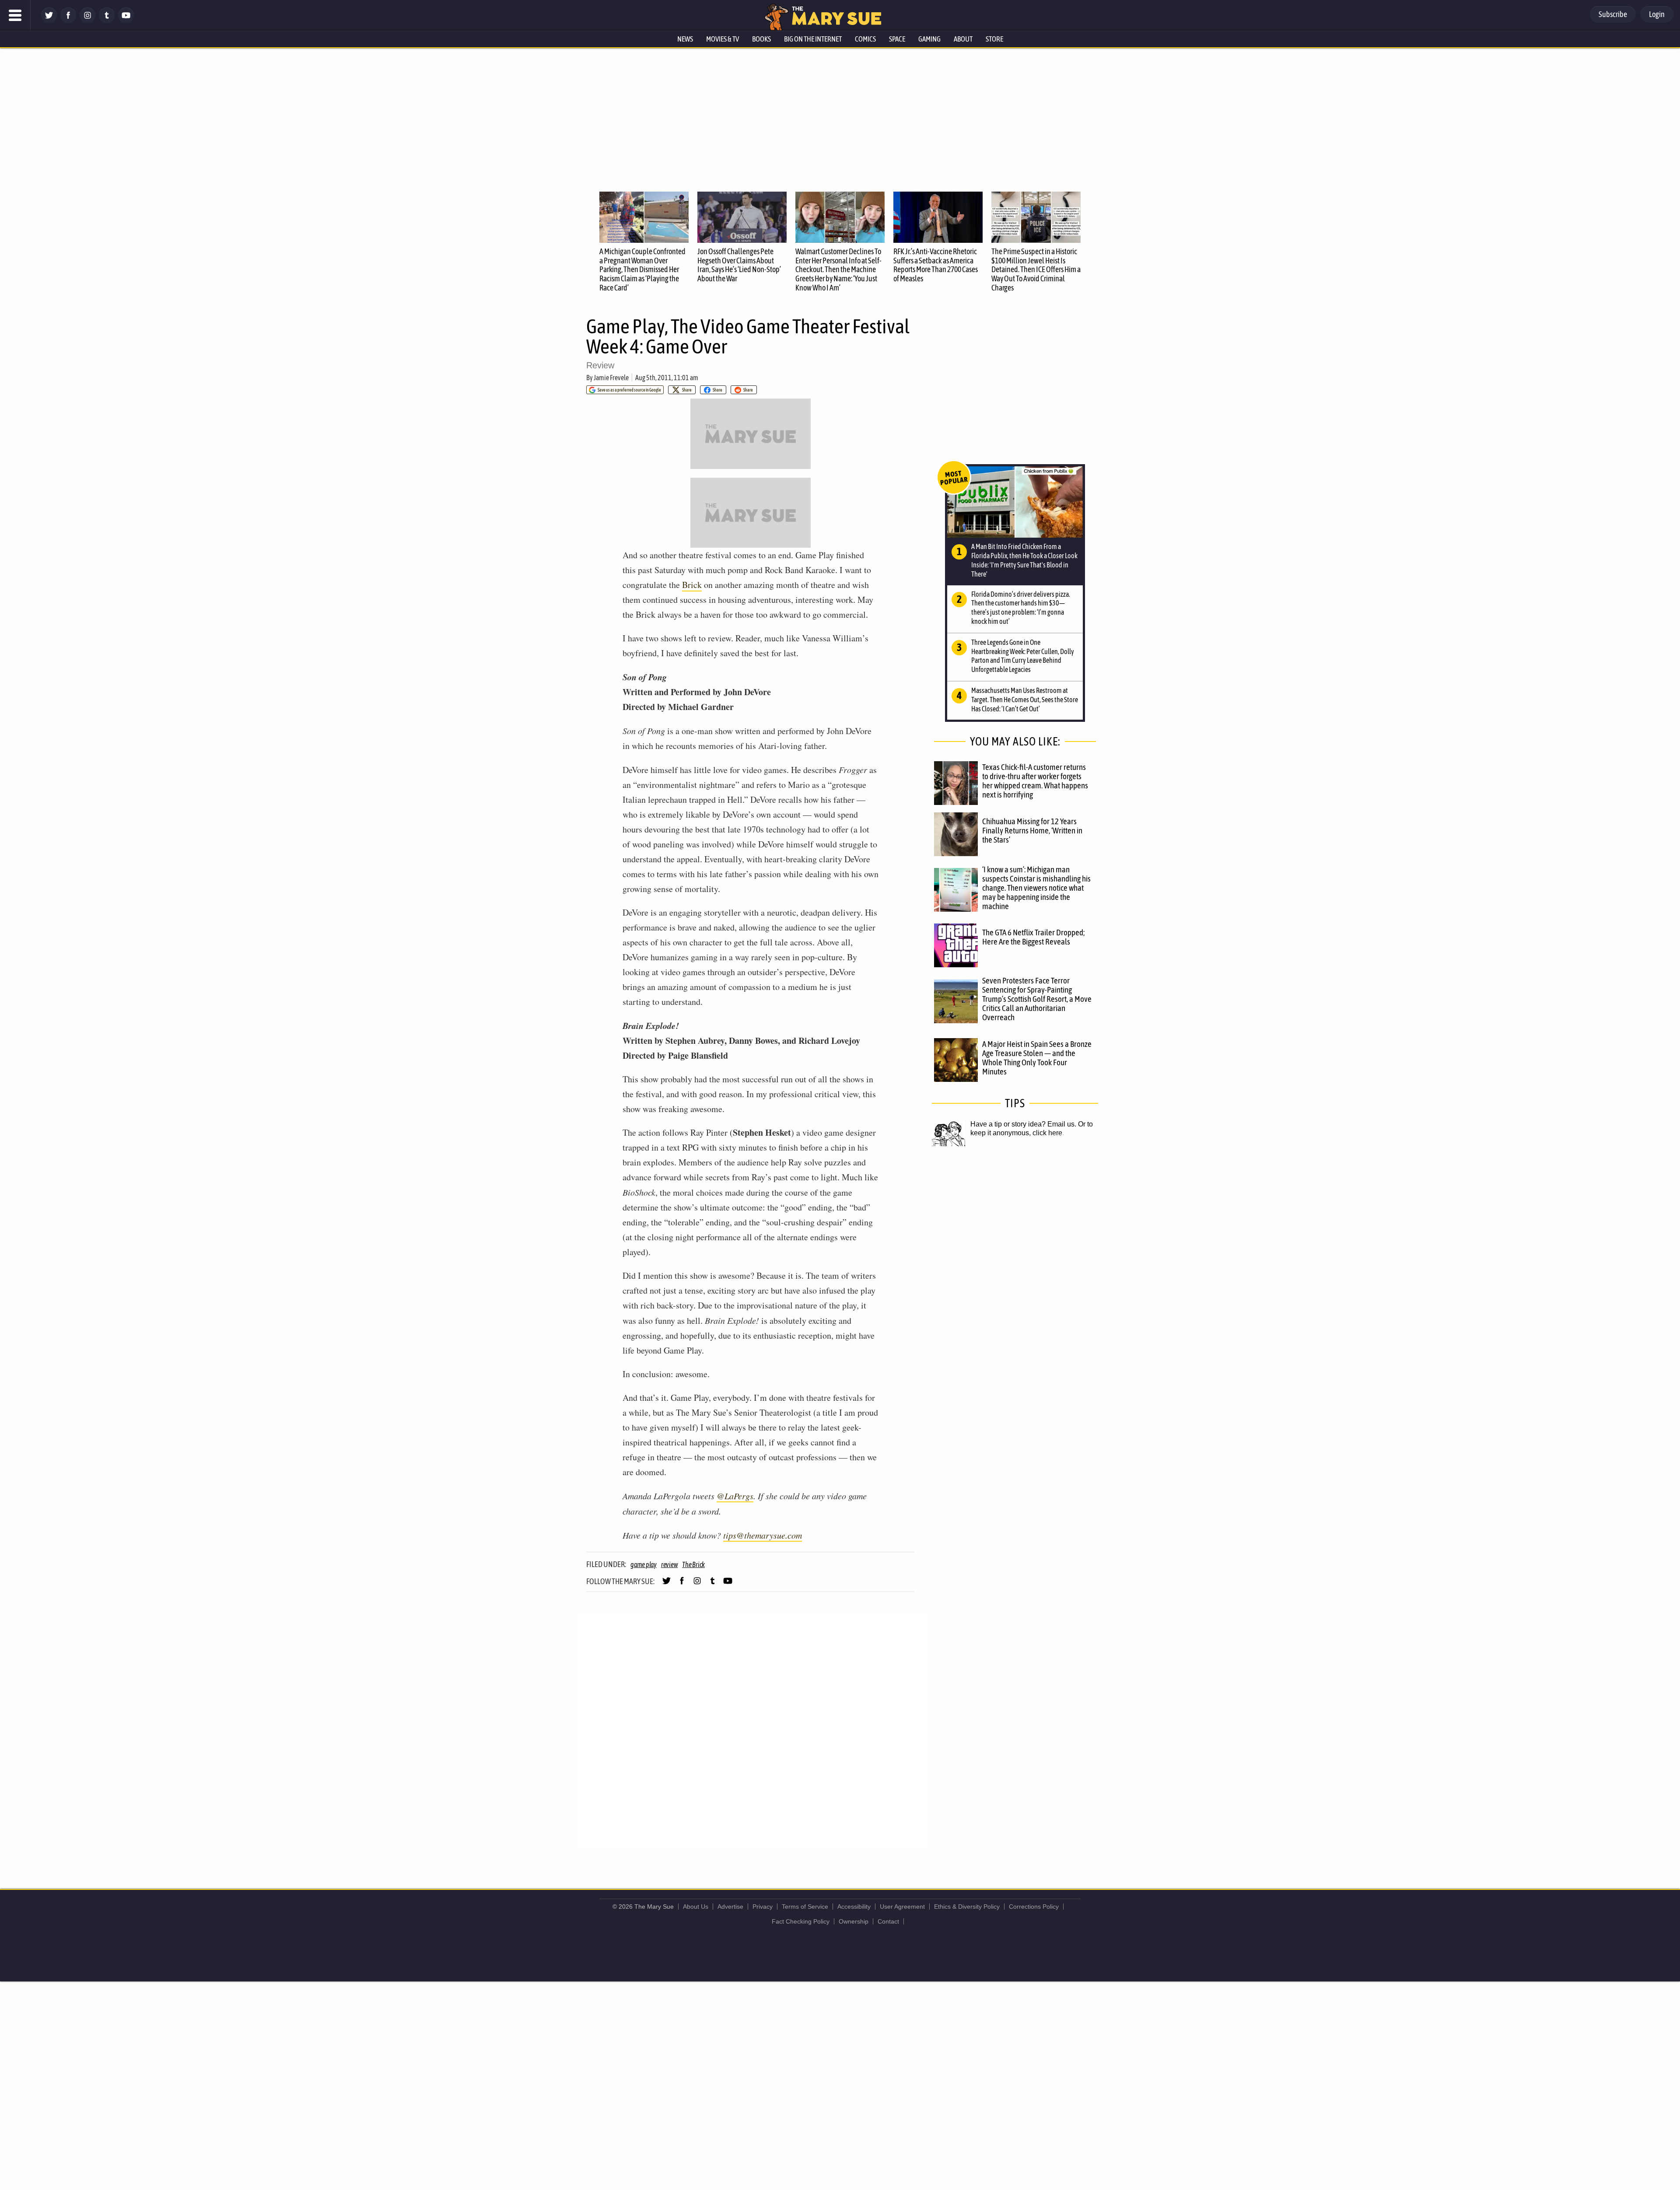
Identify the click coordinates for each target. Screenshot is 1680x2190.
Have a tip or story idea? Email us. (1023, 1124)
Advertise (730, 1907)
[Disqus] (752, 1731)
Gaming (929, 39)
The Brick (693, 1564)
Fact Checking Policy (801, 1921)
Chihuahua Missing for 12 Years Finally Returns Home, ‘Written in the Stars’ (1032, 830)
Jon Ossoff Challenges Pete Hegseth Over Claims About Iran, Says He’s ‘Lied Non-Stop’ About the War (739, 265)
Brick (692, 585)
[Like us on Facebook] (68, 21)
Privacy (763, 1907)
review (670, 1564)
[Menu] (15, 15)
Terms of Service (805, 1907)
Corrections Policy (1034, 1907)
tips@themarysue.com (763, 1535)
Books (761, 39)
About (963, 39)
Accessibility (854, 1907)
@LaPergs (735, 1496)
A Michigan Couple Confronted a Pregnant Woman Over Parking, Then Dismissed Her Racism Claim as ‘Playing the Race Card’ (642, 269)
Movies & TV (723, 39)
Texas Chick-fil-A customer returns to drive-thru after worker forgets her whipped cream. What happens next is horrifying (1035, 781)
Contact (888, 1921)
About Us (696, 1907)
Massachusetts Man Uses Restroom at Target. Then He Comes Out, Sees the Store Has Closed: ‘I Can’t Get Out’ (1025, 700)
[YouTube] (126, 21)
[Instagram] (87, 21)
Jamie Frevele (611, 378)
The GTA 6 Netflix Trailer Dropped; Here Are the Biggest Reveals (1033, 937)
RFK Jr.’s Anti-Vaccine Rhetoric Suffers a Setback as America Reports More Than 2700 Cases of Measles (936, 265)
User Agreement (902, 1907)
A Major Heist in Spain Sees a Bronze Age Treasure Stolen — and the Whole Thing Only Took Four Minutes (1037, 1058)
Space (897, 39)
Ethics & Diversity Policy (967, 1907)
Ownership (854, 1921)
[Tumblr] (107, 21)
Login (1657, 14)
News (685, 39)
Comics (865, 39)
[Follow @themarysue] (49, 21)
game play (644, 1564)
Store (994, 39)
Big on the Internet (813, 39)
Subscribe (1613, 14)
